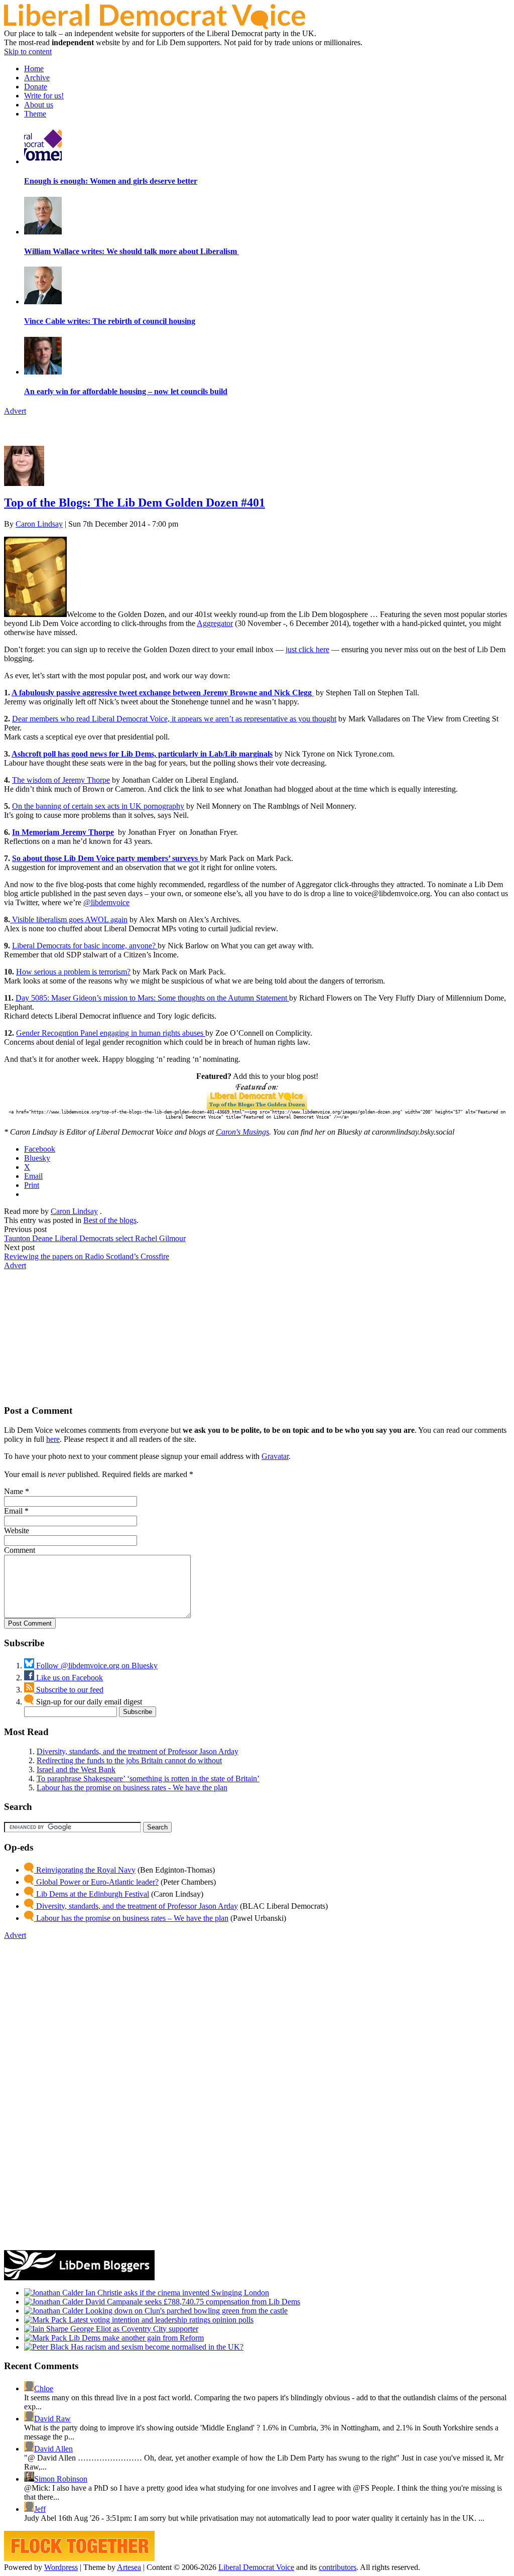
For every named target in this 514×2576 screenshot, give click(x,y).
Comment (20, 1550)
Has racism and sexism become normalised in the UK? (156, 2347)
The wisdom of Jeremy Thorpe (61, 780)
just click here (307, 649)
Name (14, 1491)
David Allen (53, 2449)
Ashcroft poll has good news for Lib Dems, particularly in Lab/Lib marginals (142, 754)
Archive (37, 78)
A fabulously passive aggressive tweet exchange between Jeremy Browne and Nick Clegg (163, 693)
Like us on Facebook (69, 1678)
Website (17, 1530)
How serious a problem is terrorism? (73, 972)
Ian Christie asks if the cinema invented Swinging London (176, 2293)
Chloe (44, 2388)
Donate (36, 87)
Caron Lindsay (39, 524)
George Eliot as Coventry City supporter (133, 2329)
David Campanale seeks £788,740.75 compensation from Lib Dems (192, 2302)
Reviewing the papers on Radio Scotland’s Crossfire (87, 1256)
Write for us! (44, 96)
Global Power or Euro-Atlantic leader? (96, 1882)
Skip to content (28, 51)
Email (13, 1511)
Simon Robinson (61, 2479)
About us (39, 105)
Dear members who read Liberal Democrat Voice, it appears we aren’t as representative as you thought (174, 719)
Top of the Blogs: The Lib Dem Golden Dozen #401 (135, 503)
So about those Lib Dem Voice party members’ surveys (105, 858)
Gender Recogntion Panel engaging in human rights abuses (111, 1033)
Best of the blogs (110, 1220)
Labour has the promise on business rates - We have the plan (132, 1788)
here (53, 1439)
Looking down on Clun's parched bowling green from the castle (185, 2311)
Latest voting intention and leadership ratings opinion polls (160, 2320)
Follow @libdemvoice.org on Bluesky (96, 1666)
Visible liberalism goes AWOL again (69, 919)
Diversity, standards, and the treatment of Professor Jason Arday (138, 1751)
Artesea (129, 2567)
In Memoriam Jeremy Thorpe (63, 832)
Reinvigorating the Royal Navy (85, 1870)
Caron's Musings (242, 1132)
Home (34, 69)
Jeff (40, 2509)
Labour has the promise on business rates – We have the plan (131, 1918)
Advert (15, 411)
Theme (35, 114)
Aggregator (215, 623)
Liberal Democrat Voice (256, 2567)
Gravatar (275, 1456)
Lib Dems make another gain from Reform (135, 2338)
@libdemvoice (106, 902)
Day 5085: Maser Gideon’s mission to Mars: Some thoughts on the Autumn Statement (152, 998)
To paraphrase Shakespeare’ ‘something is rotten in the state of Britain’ (148, 1778)
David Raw (52, 2419)
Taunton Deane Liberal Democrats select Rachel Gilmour (95, 1238)
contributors (338, 2567)
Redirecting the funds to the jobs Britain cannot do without (129, 1760)
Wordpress (61, 2567)
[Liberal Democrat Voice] (155, 26)
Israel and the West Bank (76, 1769)
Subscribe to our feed (69, 1690)
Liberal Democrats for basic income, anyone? (85, 946)
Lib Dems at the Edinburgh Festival (92, 1894)
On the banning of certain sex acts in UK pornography (98, 806)
